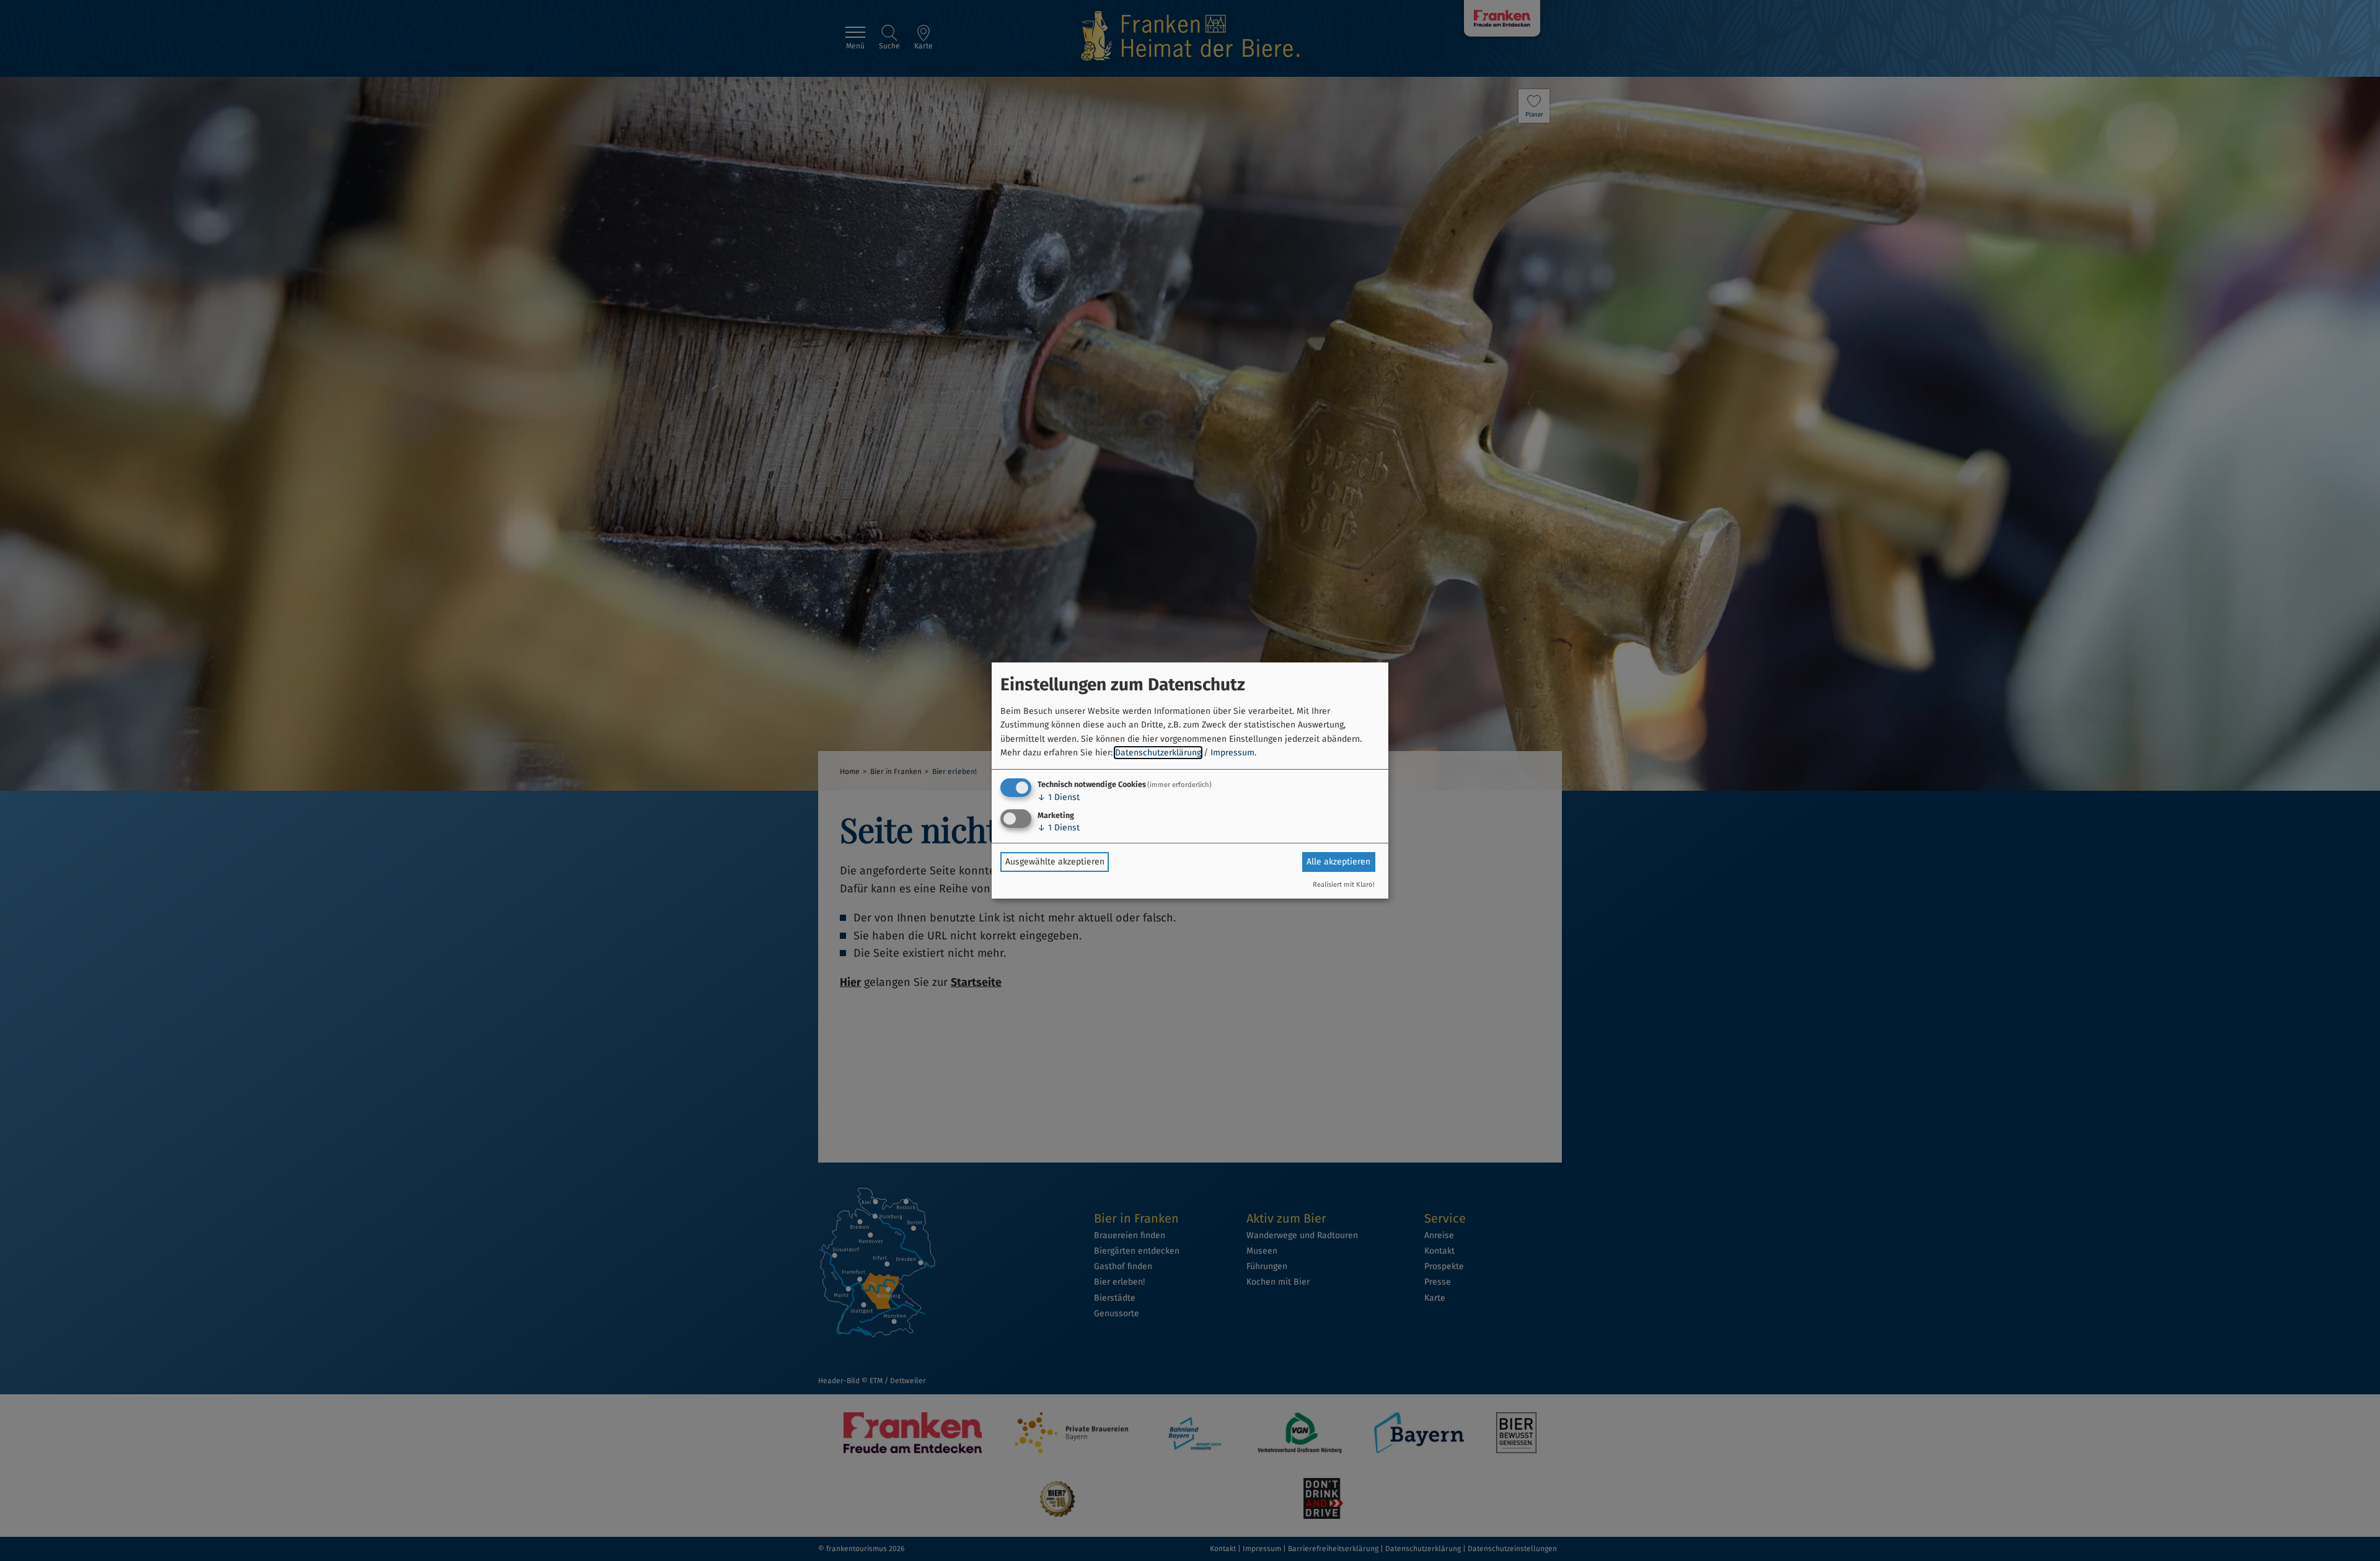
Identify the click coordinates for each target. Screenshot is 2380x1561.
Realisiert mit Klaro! (1344, 885)
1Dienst (1059, 797)
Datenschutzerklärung (1158, 753)
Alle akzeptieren (1338, 862)
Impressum (1232, 753)
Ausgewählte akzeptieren (1055, 862)
